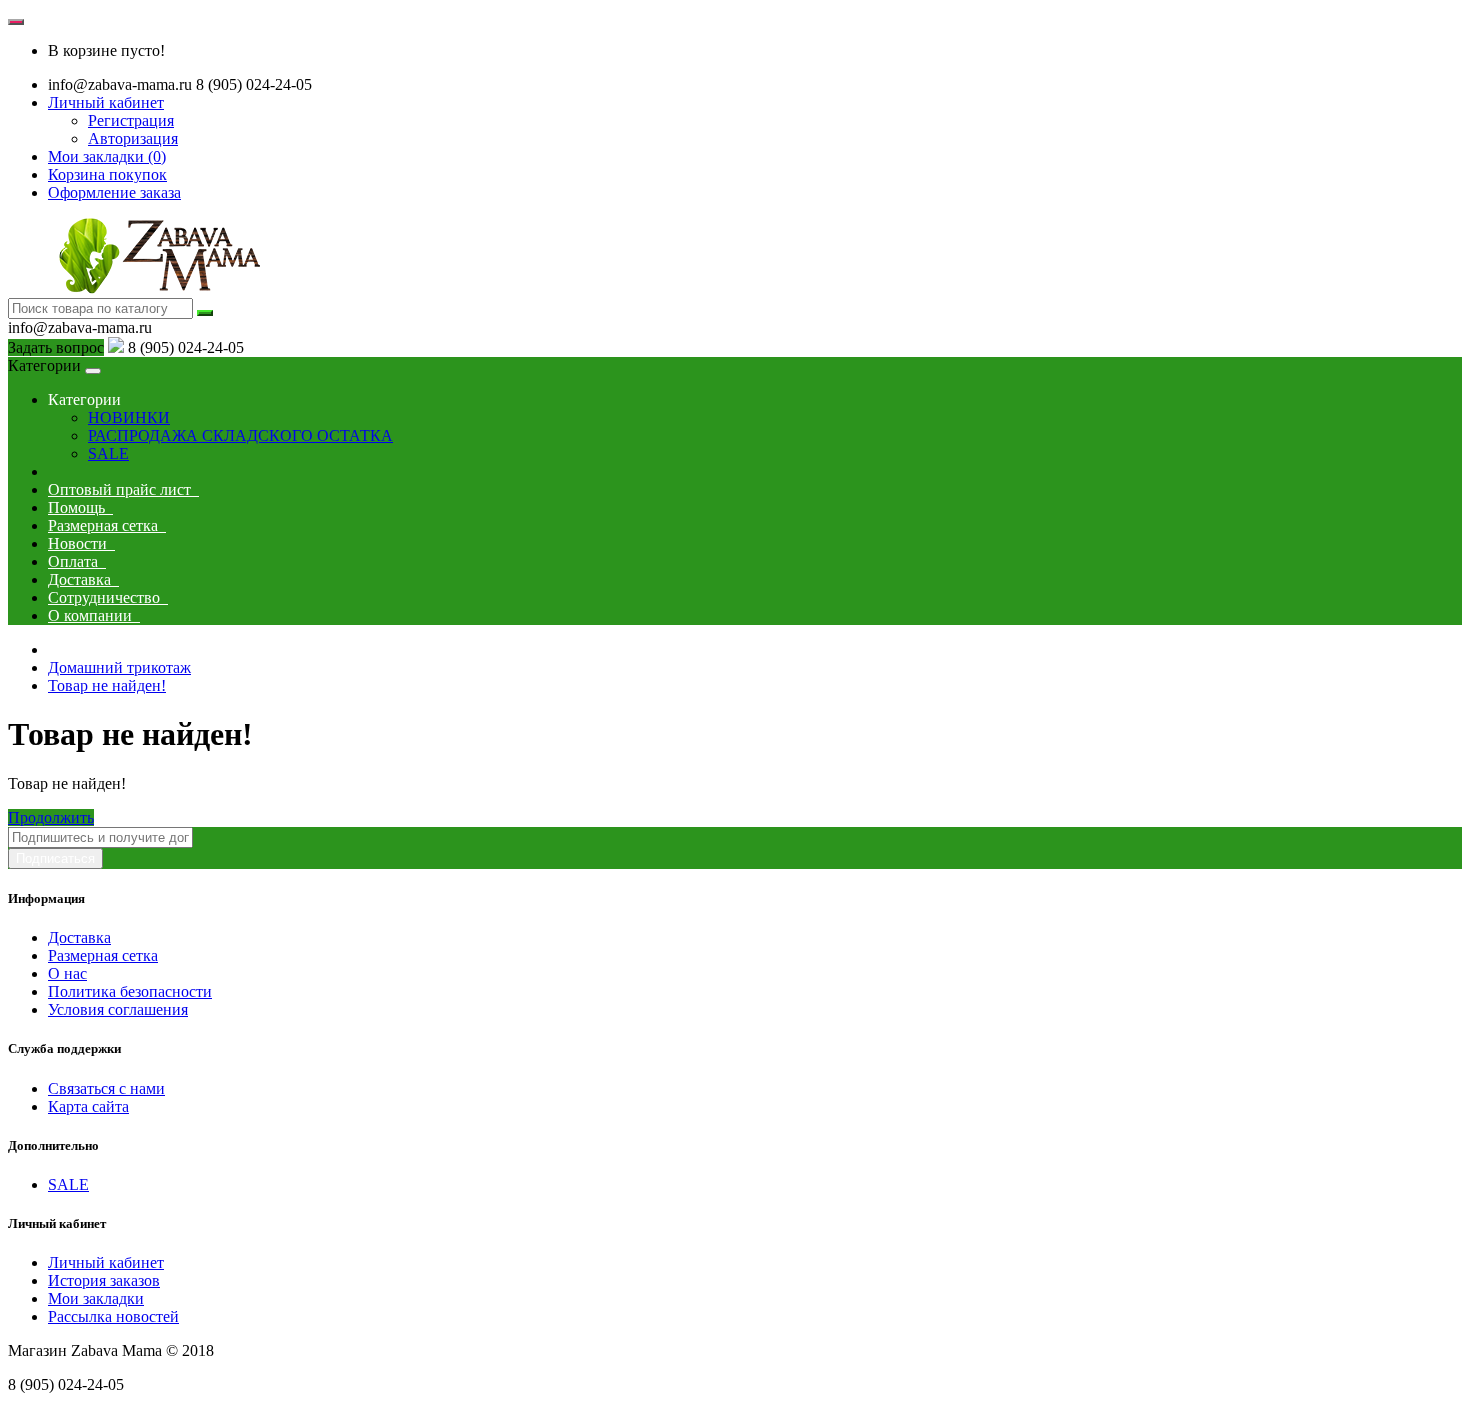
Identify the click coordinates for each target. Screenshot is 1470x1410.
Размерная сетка (107, 525)
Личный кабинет (106, 1262)
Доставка (83, 579)
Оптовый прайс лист (123, 489)
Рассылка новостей (113, 1316)
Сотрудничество (108, 597)
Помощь (80, 507)
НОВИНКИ (129, 417)
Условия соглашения (118, 1009)
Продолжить (51, 817)
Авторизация (133, 138)
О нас (67, 973)
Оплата (77, 561)
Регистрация (131, 120)
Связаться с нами (106, 1088)
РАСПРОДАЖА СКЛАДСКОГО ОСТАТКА (240, 435)
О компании (94, 615)
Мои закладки (96, 1298)
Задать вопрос (56, 347)
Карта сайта (88, 1106)
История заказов (104, 1280)
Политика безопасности (130, 991)
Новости (81, 543)
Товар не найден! (107, 685)
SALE (108, 453)
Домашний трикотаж (119, 667)
